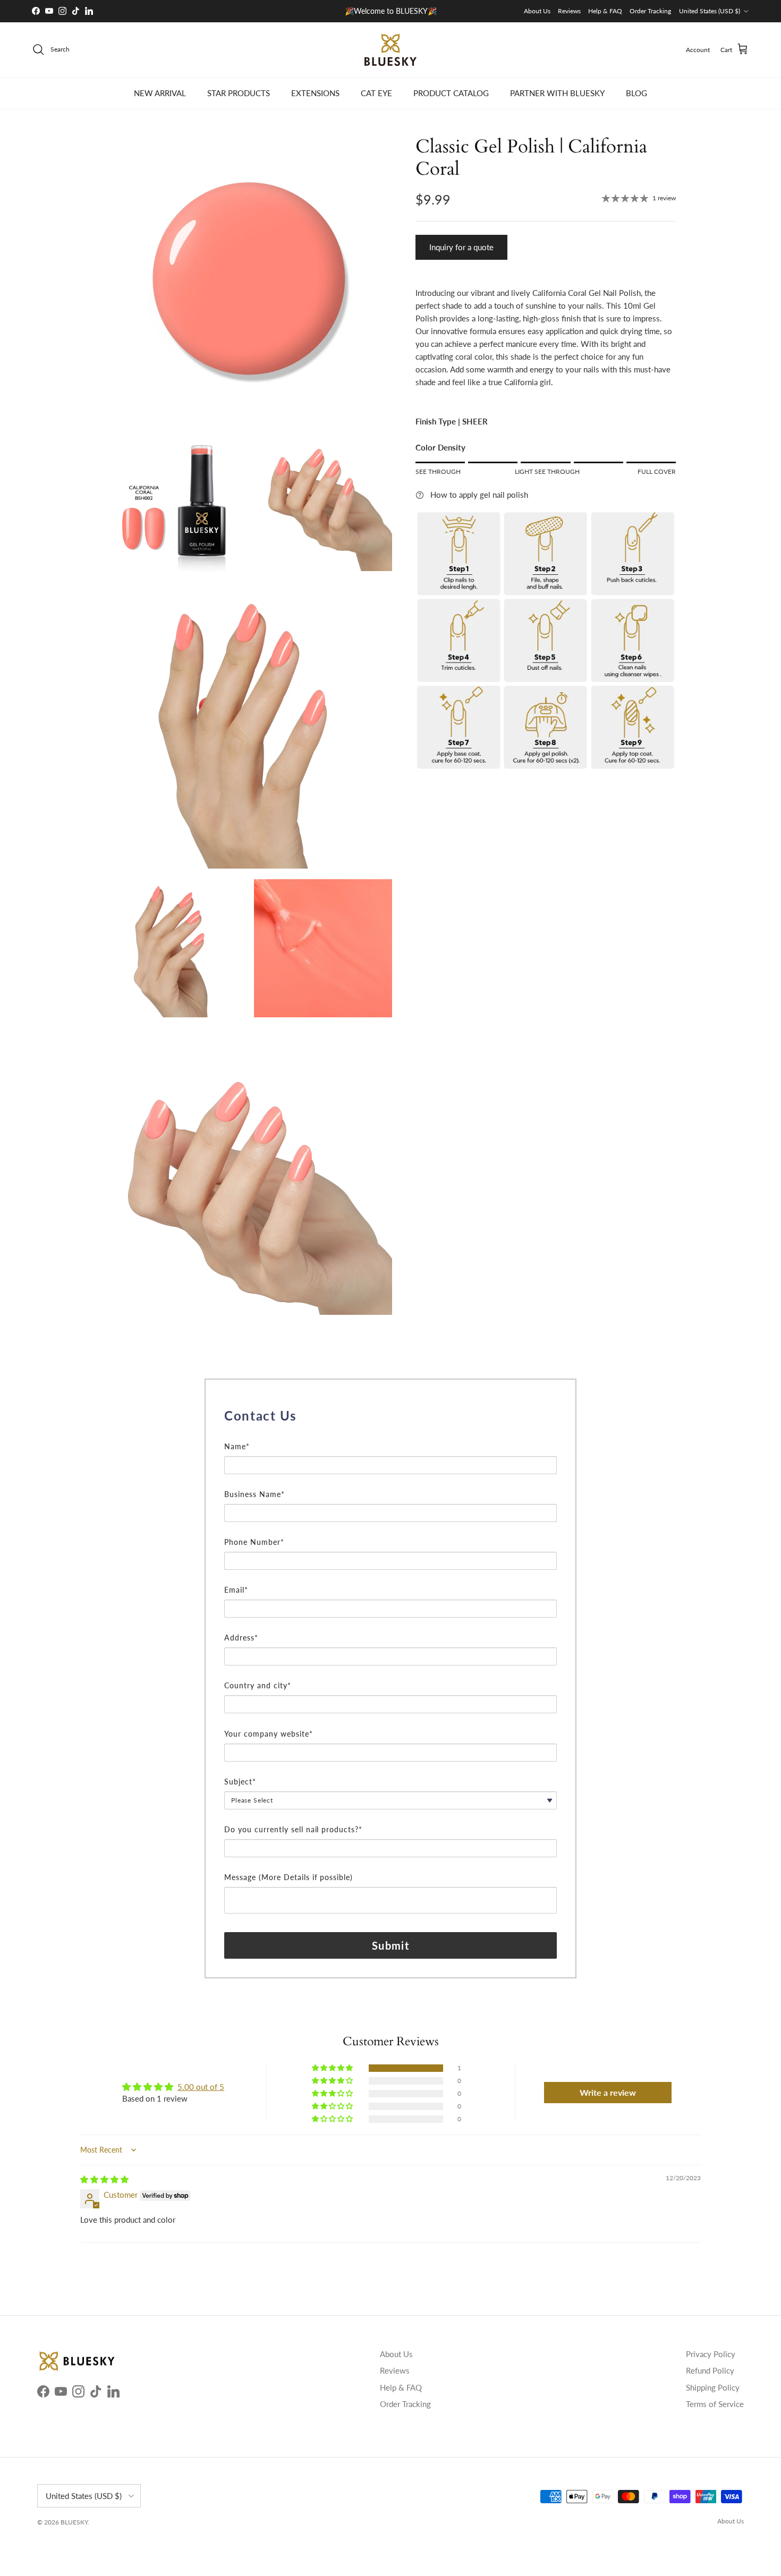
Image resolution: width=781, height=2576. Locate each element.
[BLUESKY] (390, 50)
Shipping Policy (713, 2387)
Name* (237, 1446)
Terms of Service (715, 2404)
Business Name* (254, 1494)
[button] (333, 2068)
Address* (241, 1638)
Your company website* (269, 1734)
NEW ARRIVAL (160, 93)
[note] (390, 1434)
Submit (390, 1945)
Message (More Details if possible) (288, 1877)
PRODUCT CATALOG (451, 93)
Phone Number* (254, 1542)
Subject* (240, 1782)
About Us (537, 11)
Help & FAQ (605, 11)
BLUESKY (74, 2522)
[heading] (390, 1416)
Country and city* (258, 1685)
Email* (236, 1590)
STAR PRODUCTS (239, 93)
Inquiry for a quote (461, 247)
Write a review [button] (608, 2092)
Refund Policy (710, 2370)
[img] (104, 2179)
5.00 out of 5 (201, 2087)
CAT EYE (376, 93)
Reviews (569, 11)
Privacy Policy (711, 2354)
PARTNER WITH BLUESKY (557, 93)
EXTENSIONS (315, 93)
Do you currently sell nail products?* (293, 1829)
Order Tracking (650, 11)
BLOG (636, 93)
